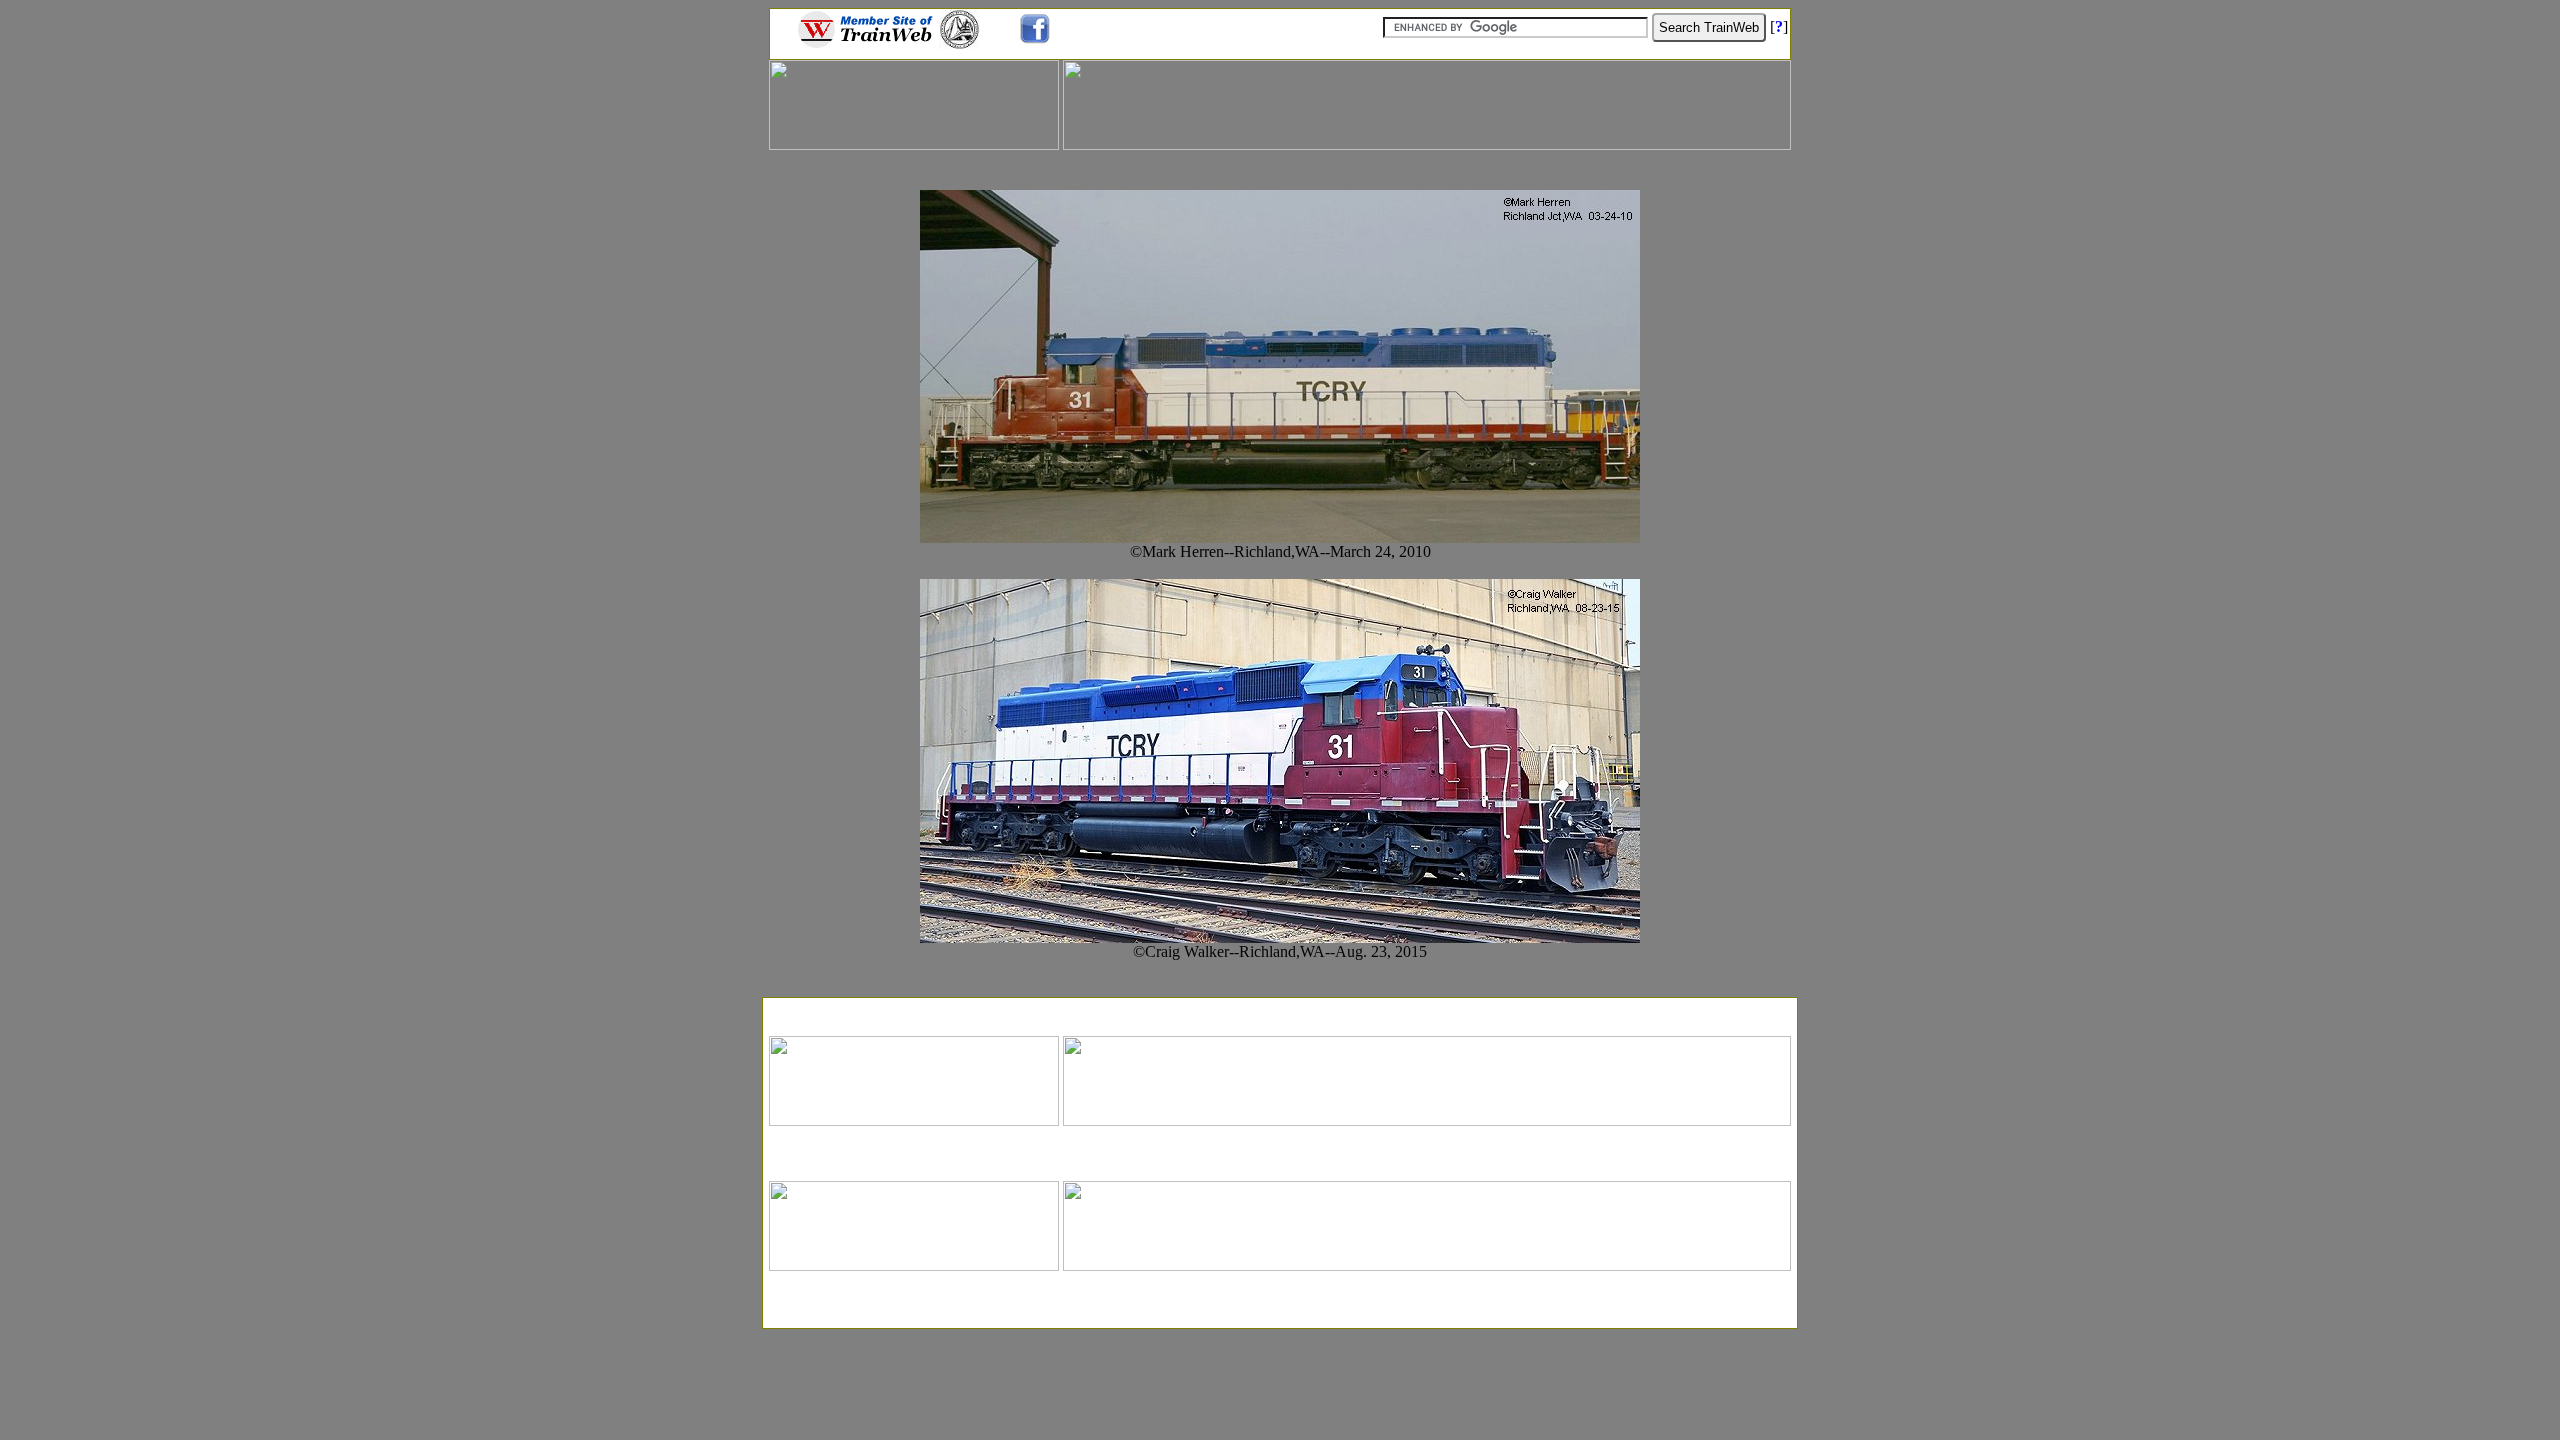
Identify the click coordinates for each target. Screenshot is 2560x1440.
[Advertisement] (1280, 1010)
